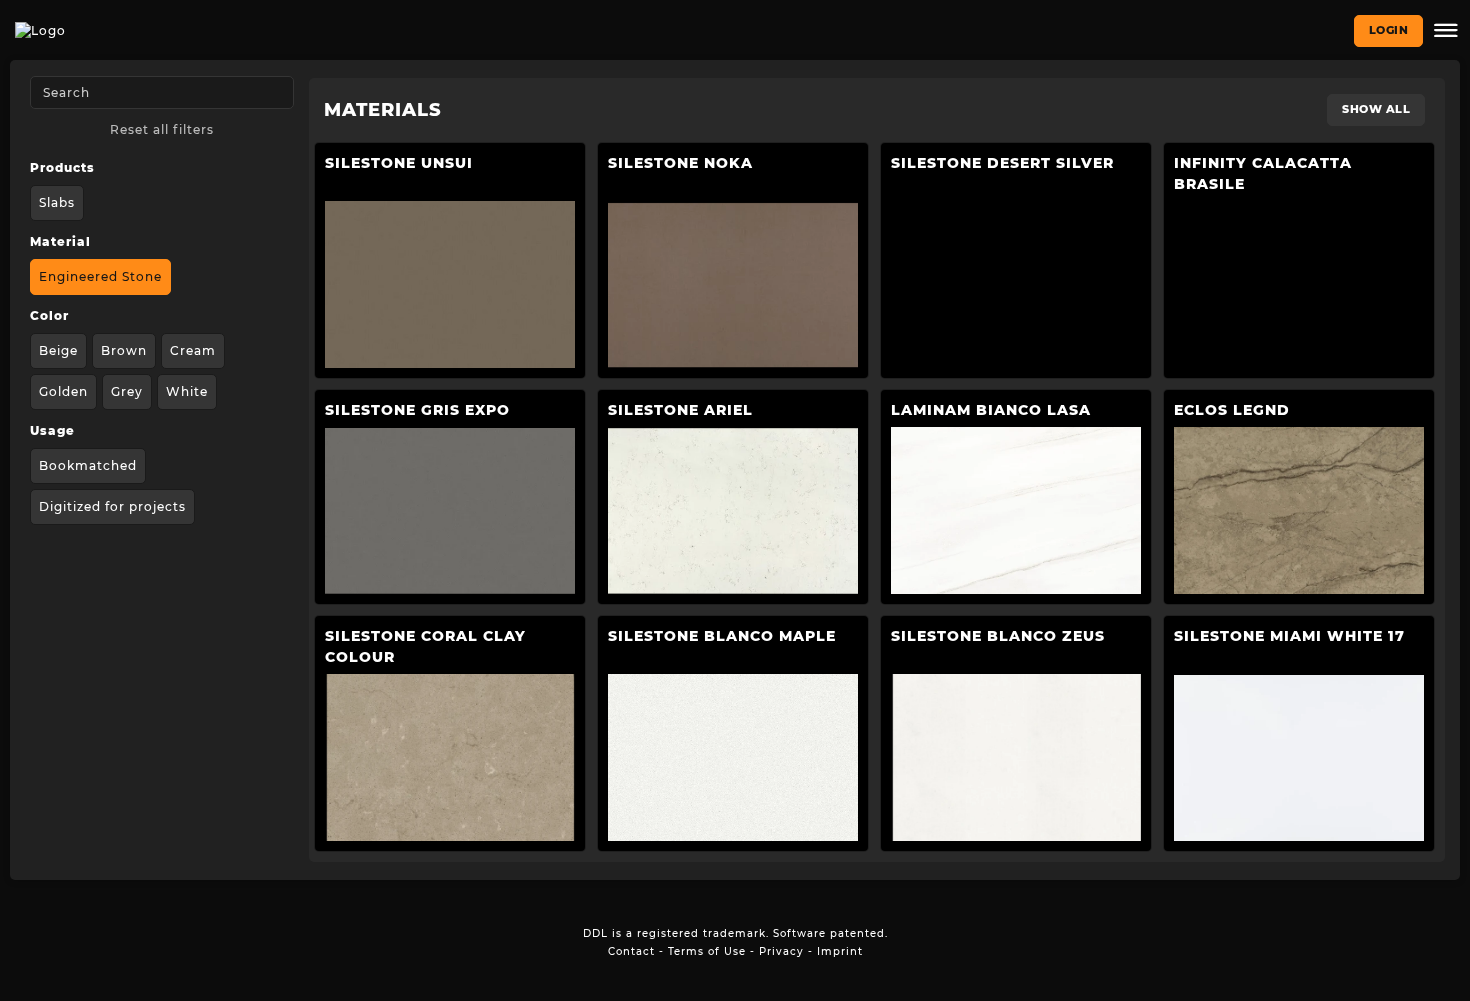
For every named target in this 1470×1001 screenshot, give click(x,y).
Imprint (840, 951)
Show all (1376, 109)
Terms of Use (707, 951)
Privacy (781, 951)
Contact (631, 951)
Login (1389, 30)
